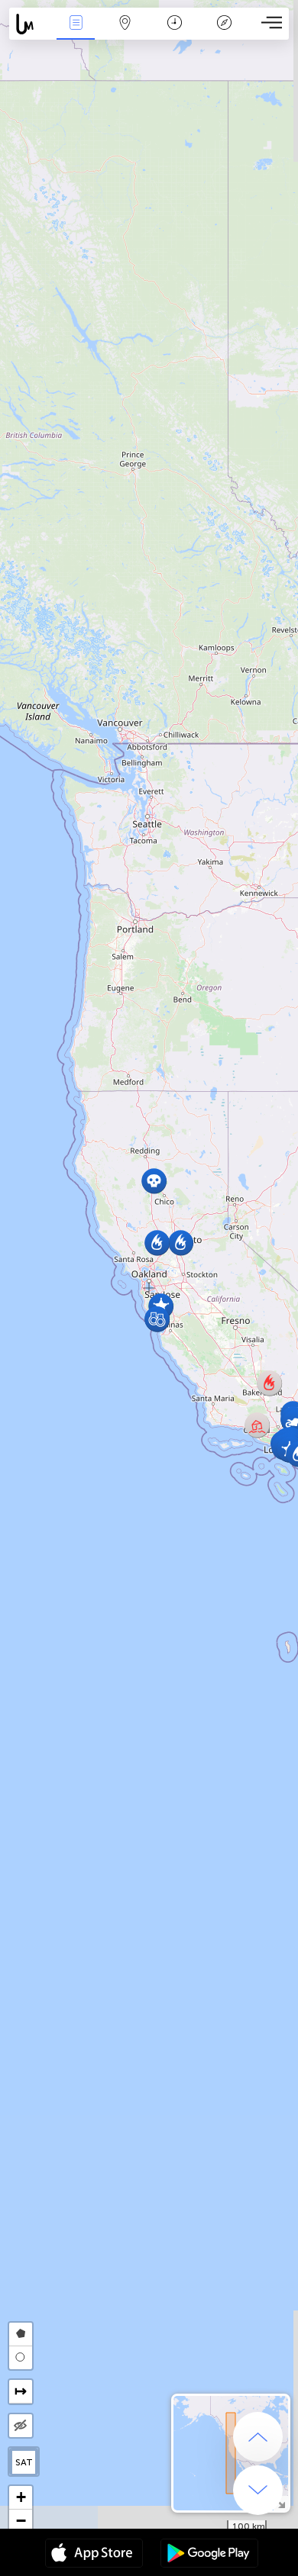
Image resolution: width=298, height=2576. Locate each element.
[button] (154, 1181)
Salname (175, 33)
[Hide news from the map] (21, 2426)
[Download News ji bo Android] (209, 2555)
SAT (24, 2462)
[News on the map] (30, 24)
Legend (224, 33)
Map (125, 33)
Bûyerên (76, 33)
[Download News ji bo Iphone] (94, 2555)
